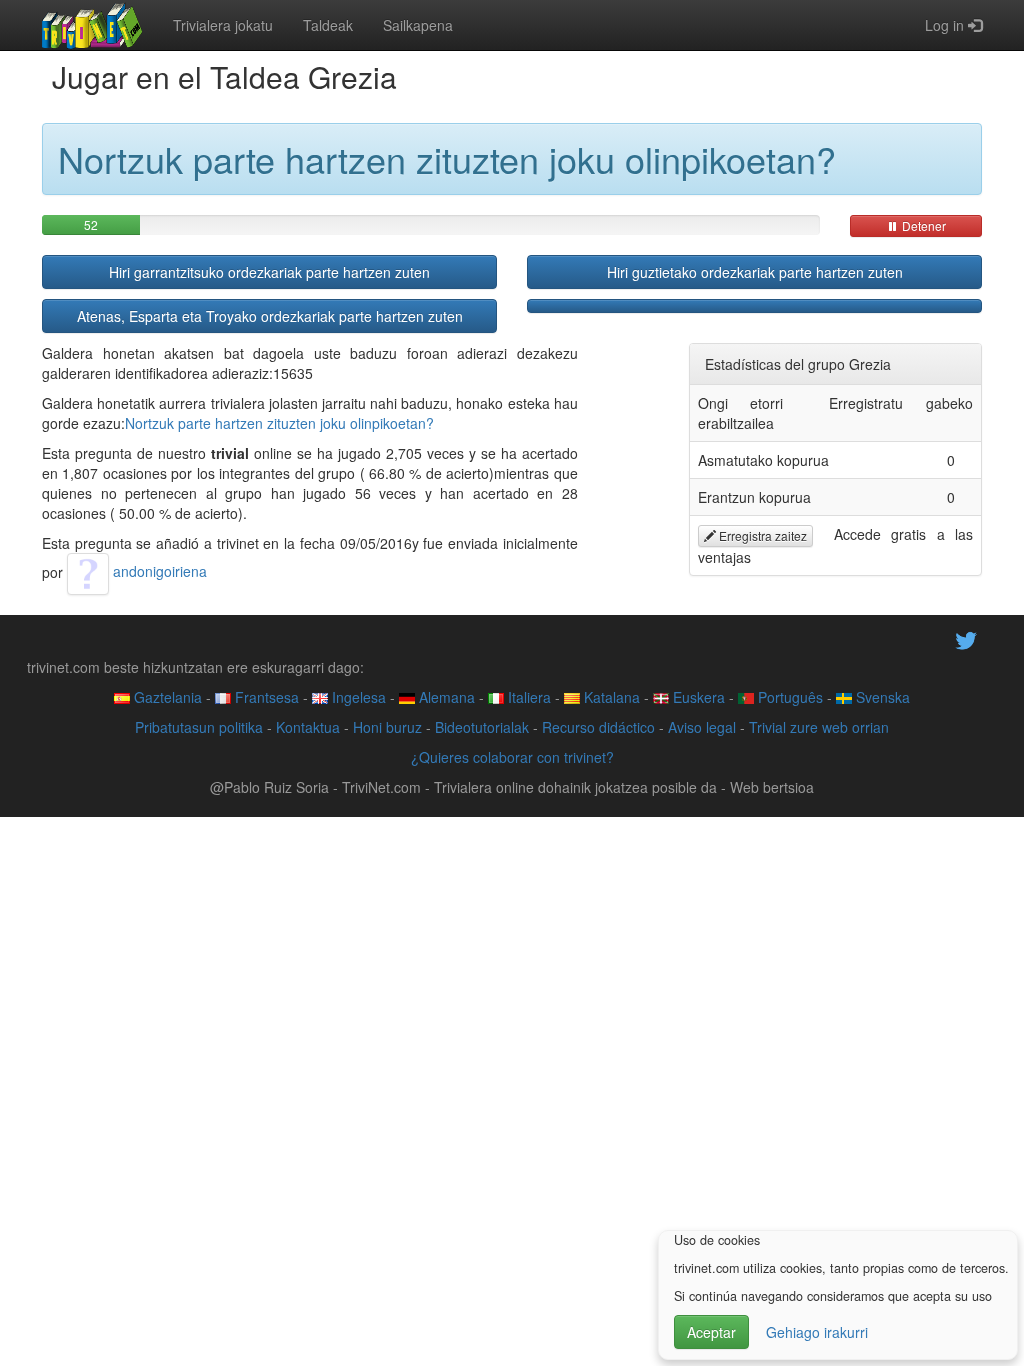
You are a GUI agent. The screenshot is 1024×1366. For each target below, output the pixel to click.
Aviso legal (702, 727)
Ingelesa (357, 697)
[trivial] (92, 25)
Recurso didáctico (598, 727)
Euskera (697, 697)
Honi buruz (387, 727)
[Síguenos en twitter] (966, 638)
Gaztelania (166, 697)
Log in (946, 25)
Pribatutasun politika (199, 727)
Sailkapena (418, 25)
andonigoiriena (158, 571)
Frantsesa (265, 697)
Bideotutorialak (482, 727)
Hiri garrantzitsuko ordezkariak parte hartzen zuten (269, 272)
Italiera (527, 697)
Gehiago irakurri (817, 1332)
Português (788, 697)
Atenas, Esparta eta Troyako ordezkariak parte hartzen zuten (270, 316)
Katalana (610, 697)
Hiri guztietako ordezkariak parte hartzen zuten (755, 272)
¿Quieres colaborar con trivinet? (512, 757)
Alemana (445, 697)
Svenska (881, 697)
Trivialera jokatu (223, 25)
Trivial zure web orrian (819, 727)
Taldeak (328, 25)
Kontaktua (308, 727)
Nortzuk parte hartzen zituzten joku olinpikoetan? (279, 423)
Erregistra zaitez (761, 535)
